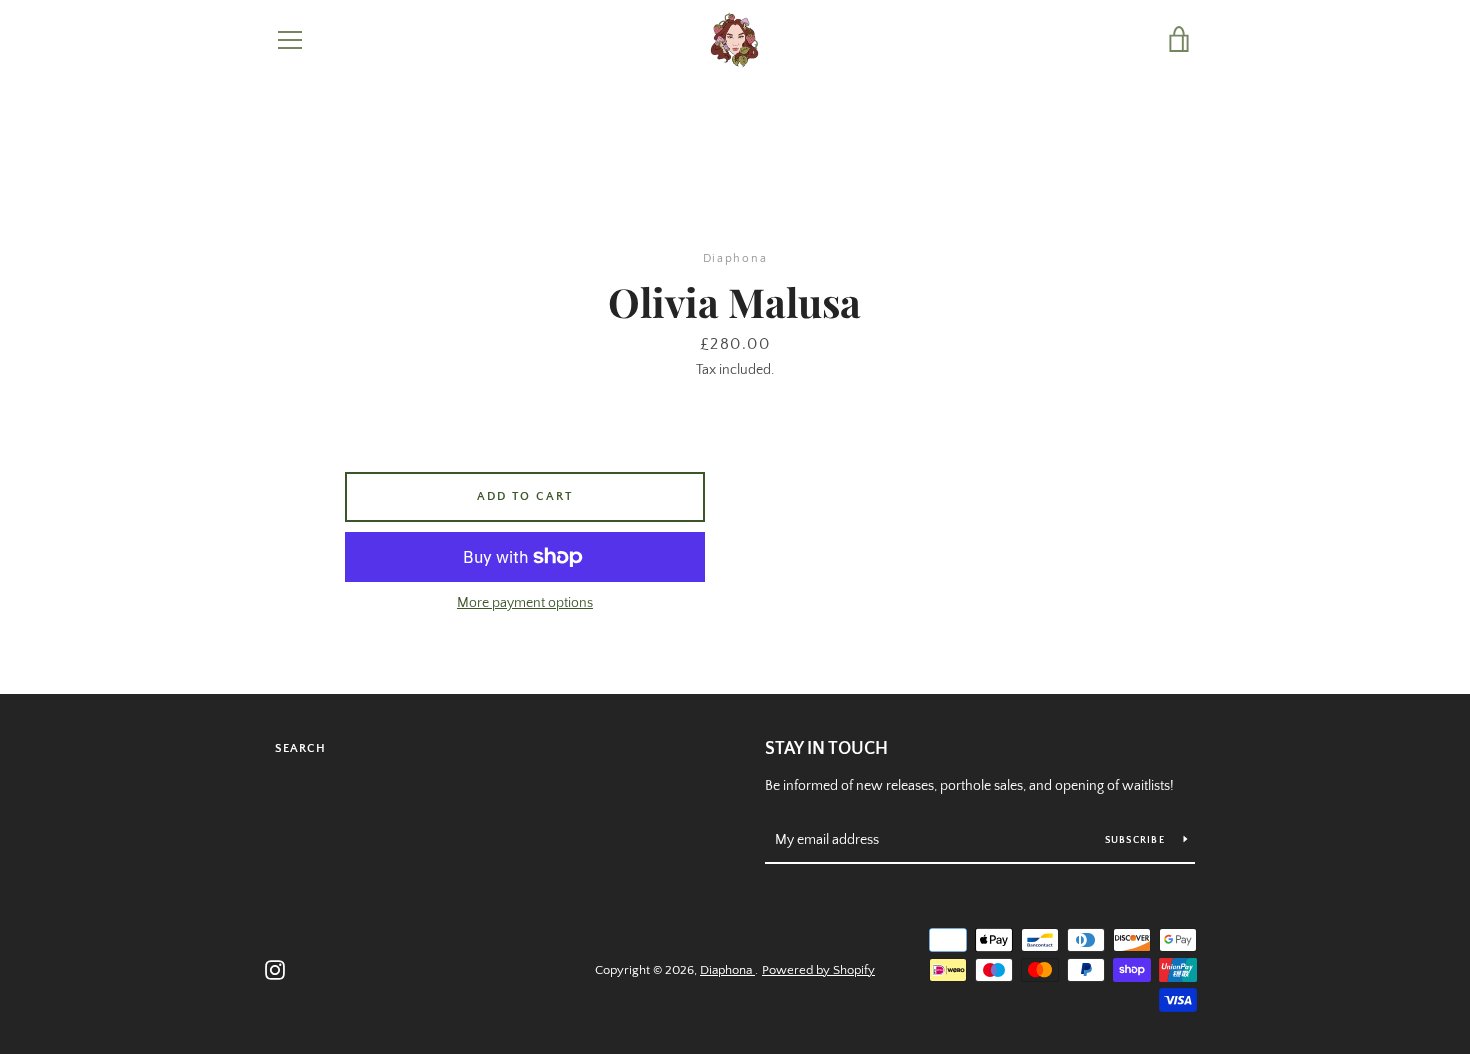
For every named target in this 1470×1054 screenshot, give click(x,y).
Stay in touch (826, 749)
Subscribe (1137, 840)
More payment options (525, 603)
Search (300, 748)
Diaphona (727, 970)
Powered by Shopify (818, 970)
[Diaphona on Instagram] (275, 969)
